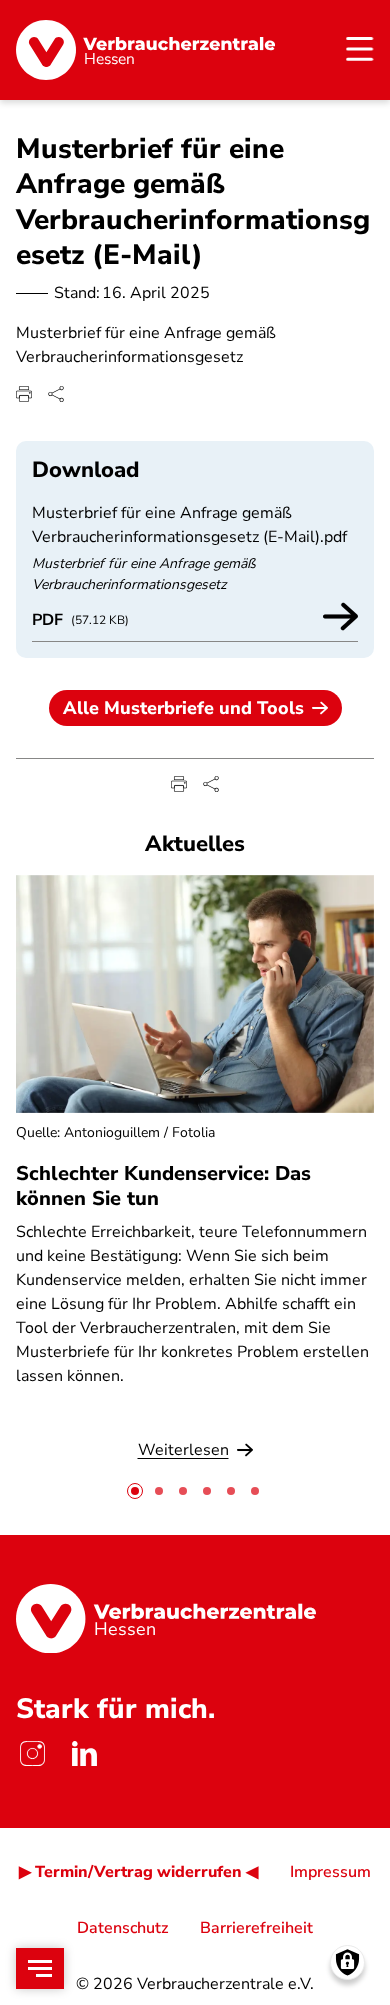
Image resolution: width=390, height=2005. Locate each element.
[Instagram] (32, 1754)
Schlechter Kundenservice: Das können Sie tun (163, 1186)
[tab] (135, 1491)
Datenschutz (122, 1928)
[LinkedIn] (84, 1754)
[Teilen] (56, 394)
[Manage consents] (347, 1962)
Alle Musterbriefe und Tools (183, 708)
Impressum (330, 1872)
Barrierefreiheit (256, 1928)
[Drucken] (24, 394)
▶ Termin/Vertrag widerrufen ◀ (138, 1872)
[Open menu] (40, 1968)
